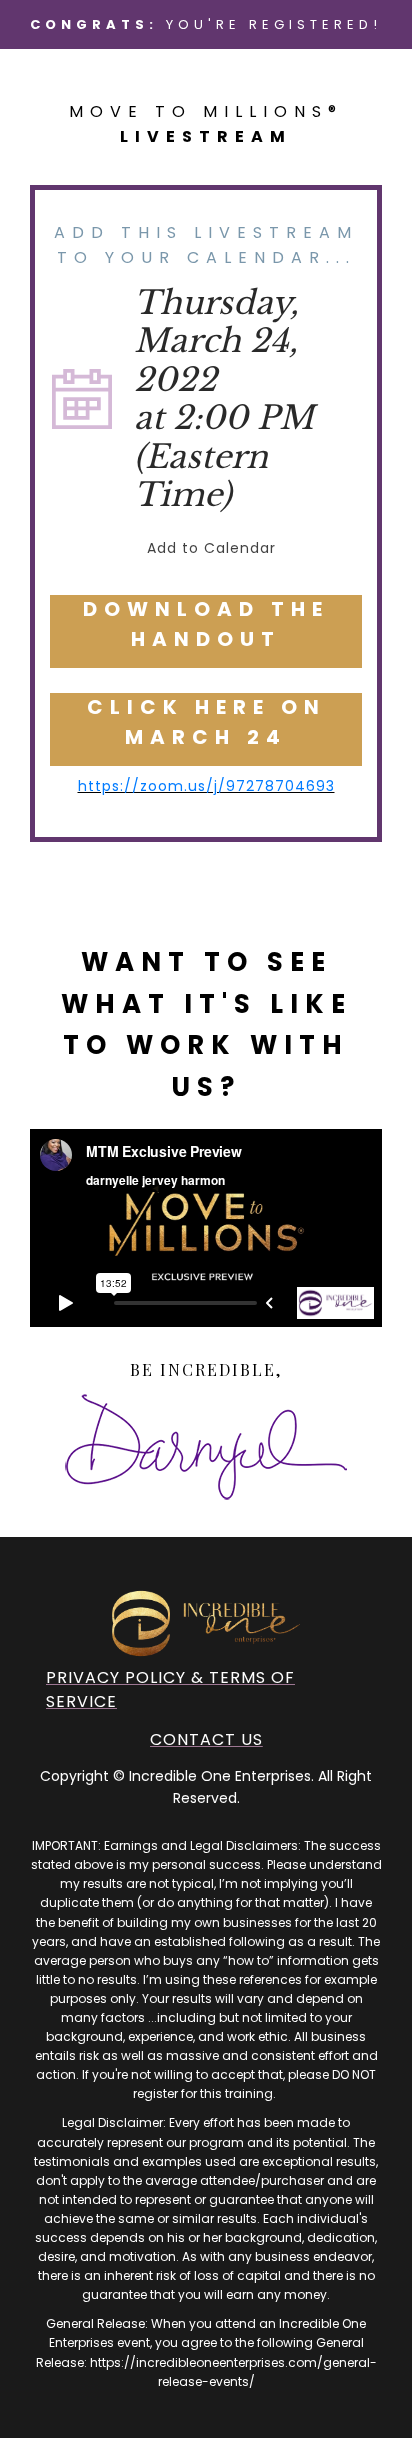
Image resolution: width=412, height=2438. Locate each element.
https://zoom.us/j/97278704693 (206, 786)
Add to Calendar (211, 548)
